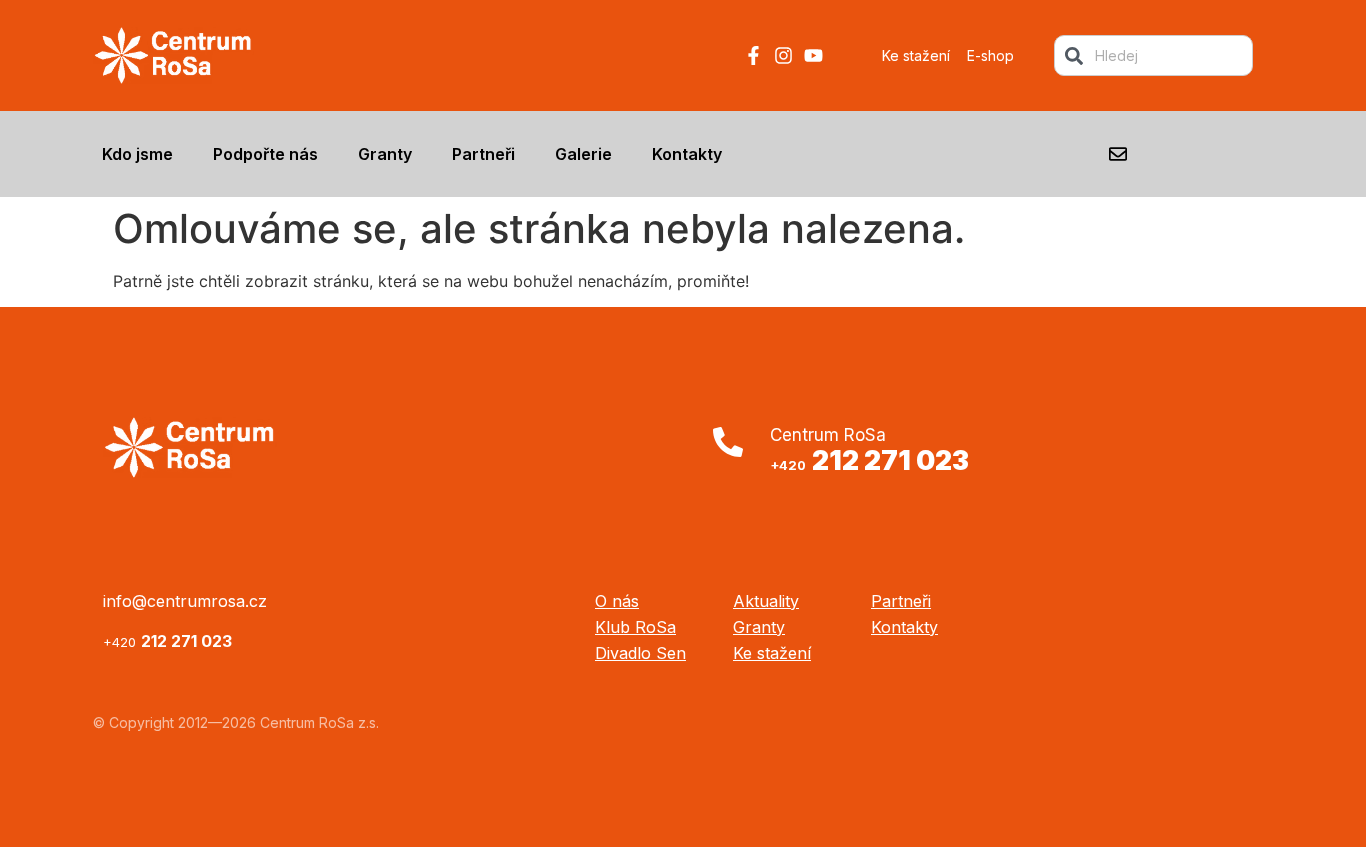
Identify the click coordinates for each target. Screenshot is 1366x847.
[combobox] (1153, 55)
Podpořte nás (265, 154)
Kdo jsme (137, 154)
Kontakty (687, 154)
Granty (385, 154)
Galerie (583, 154)
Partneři (483, 154)
